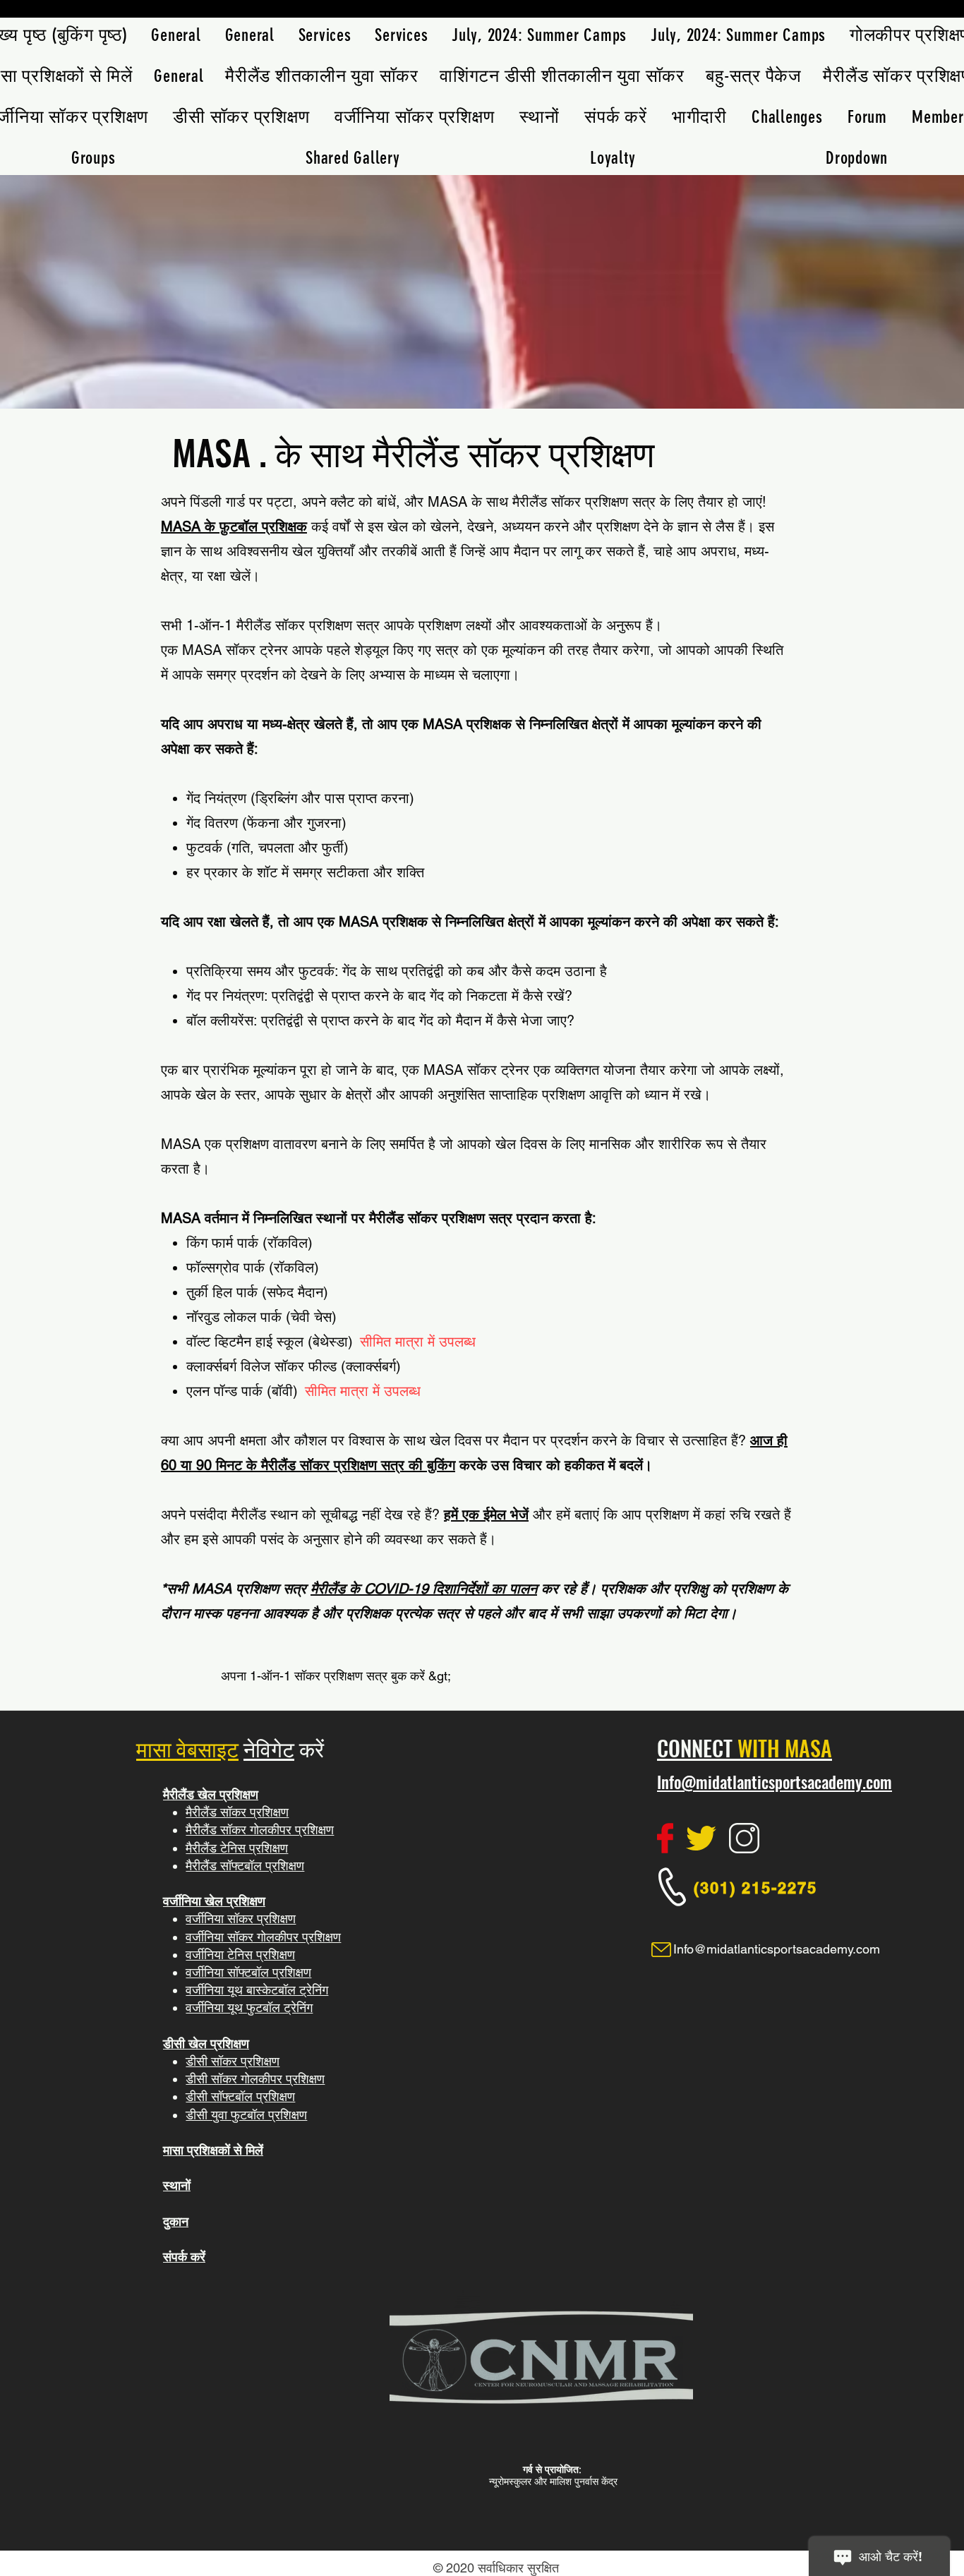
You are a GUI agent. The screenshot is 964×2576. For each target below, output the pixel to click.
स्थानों (177, 2185)
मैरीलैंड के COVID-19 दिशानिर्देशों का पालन (424, 1589)
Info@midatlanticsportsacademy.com (775, 1782)
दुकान (176, 2221)
